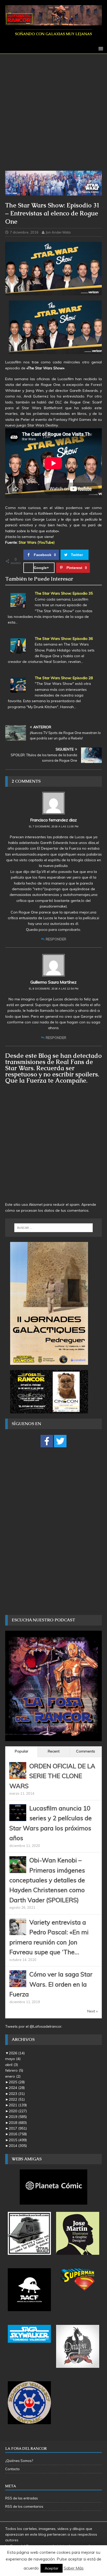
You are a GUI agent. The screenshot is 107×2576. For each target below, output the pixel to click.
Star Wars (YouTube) (37, 542)
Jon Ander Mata (58, 232)
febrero (14, 2070)
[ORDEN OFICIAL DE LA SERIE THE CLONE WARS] (18, 1776)
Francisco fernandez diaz (53, 820)
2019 (18, 2117)
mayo (13, 2059)
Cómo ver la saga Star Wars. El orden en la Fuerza (51, 1984)
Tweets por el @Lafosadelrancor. (34, 2026)
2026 (17, 2053)
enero (13, 2076)
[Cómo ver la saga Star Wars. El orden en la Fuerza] (18, 1984)
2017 (18, 2128)
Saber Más (74, 2568)
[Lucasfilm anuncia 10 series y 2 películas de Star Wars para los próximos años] (18, 1818)
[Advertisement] (53, 115)
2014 (18, 2146)
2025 (17, 2082)
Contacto (12, 2469)
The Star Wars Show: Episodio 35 (64, 593)
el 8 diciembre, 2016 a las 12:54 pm (54, 989)
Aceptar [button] (52, 2568)
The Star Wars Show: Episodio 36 (64, 639)
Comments (86, 1751)
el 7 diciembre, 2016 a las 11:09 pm (54, 826)
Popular (22, 1751)
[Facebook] (47, 1441)
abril (12, 2065)
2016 (18, 2134)
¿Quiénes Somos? (19, 2461)
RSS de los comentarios (24, 2506)
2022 (17, 2099)
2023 (17, 2094)
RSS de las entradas (22, 2498)
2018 (18, 2123)
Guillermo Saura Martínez (53, 982)
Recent (54, 1751)
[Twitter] (60, 1441)
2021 (18, 2105)
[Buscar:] (54, 1228)
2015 (18, 2140)
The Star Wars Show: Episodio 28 (64, 678)
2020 (18, 2111)
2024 (17, 2088)
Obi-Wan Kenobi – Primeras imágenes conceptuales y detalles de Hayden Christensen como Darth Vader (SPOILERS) (47, 1880)
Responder (56, 939)
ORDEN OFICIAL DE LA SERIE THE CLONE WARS (52, 1776)
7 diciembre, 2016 (24, 232)
